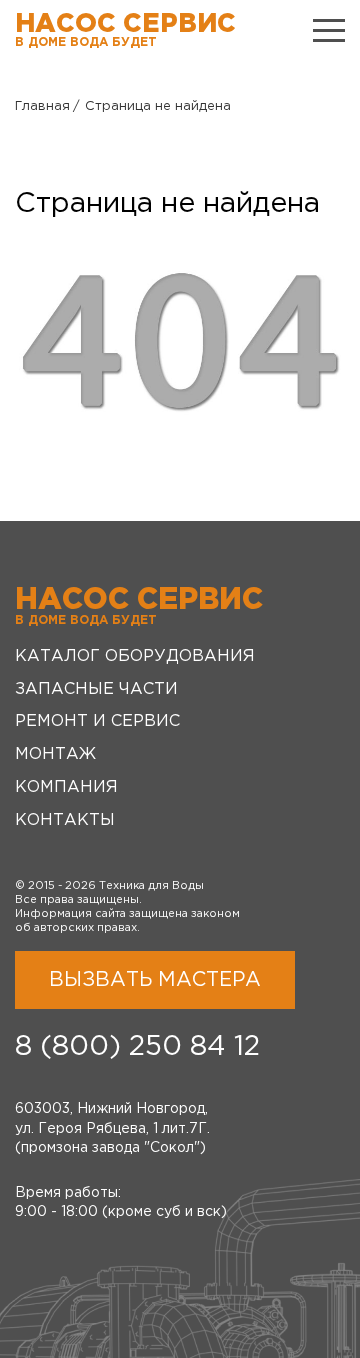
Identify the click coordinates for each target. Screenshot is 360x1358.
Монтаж (55, 754)
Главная (42, 106)
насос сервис (125, 30)
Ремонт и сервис (97, 721)
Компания (66, 787)
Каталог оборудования (135, 656)
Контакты (65, 820)
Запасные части (96, 689)
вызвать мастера (155, 980)
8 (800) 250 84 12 (137, 1047)
